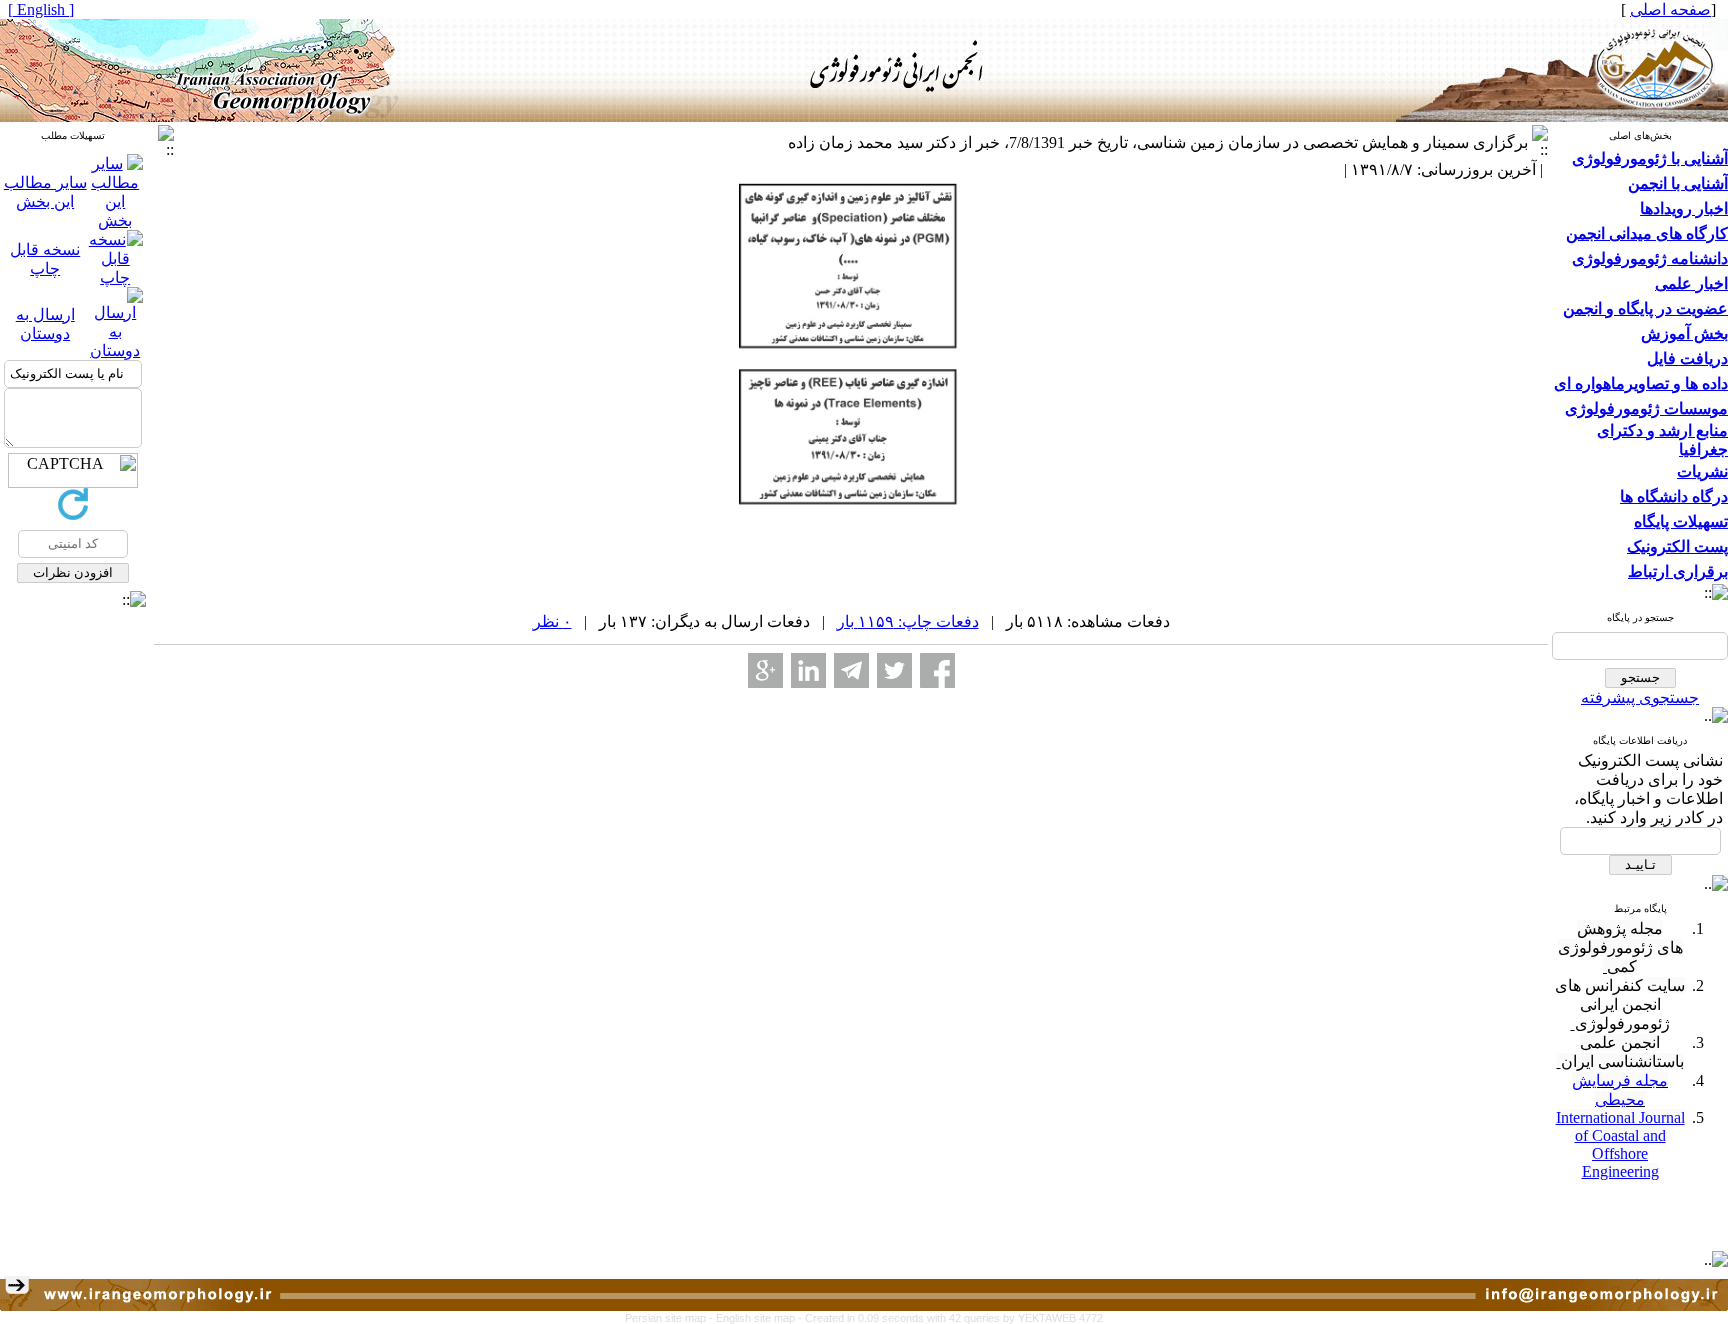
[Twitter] (894, 670)
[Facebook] (937, 670)
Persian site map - (670, 1318)
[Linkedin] (808, 670)
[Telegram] (851, 670)
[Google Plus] (765, 670)
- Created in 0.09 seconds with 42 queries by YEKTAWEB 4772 (950, 1318)
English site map (757, 1318)
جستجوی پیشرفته (1640, 697)
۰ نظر (552, 621)
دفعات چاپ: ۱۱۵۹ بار (908, 621)
